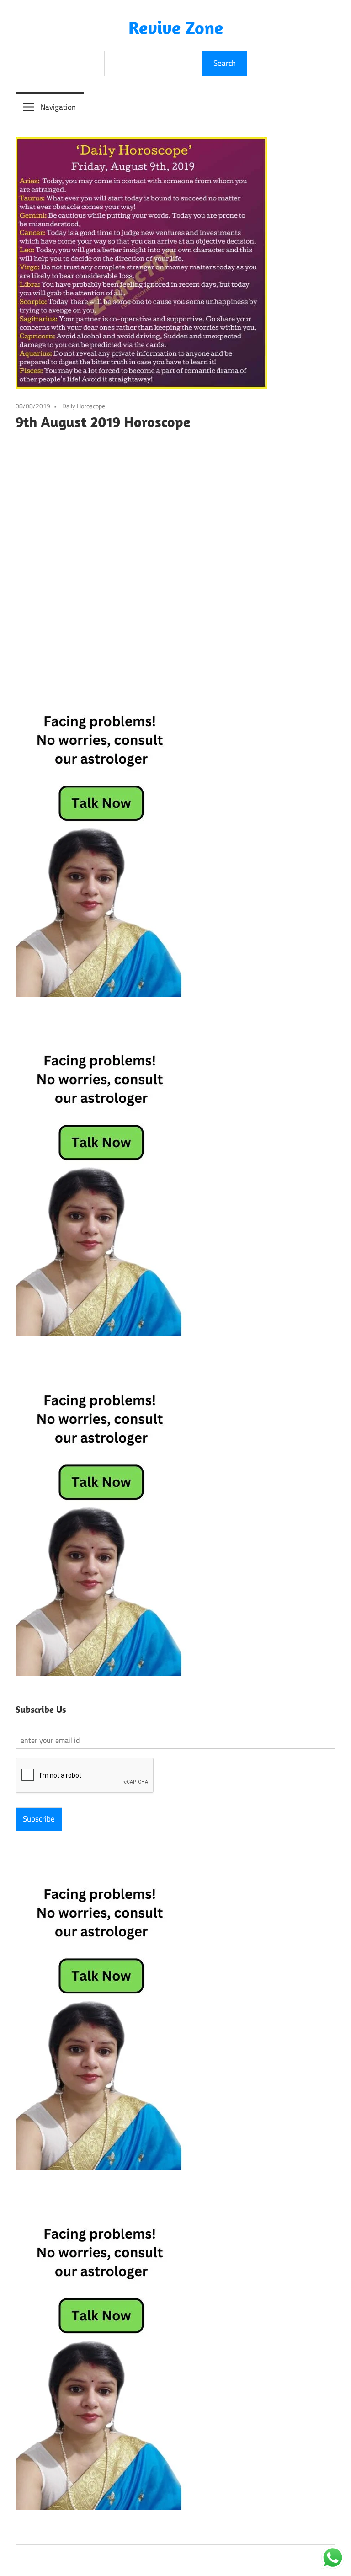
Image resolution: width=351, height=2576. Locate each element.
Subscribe (39, 1819)
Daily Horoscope (84, 406)
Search (225, 63)
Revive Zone (176, 27)
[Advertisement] (175, 546)
